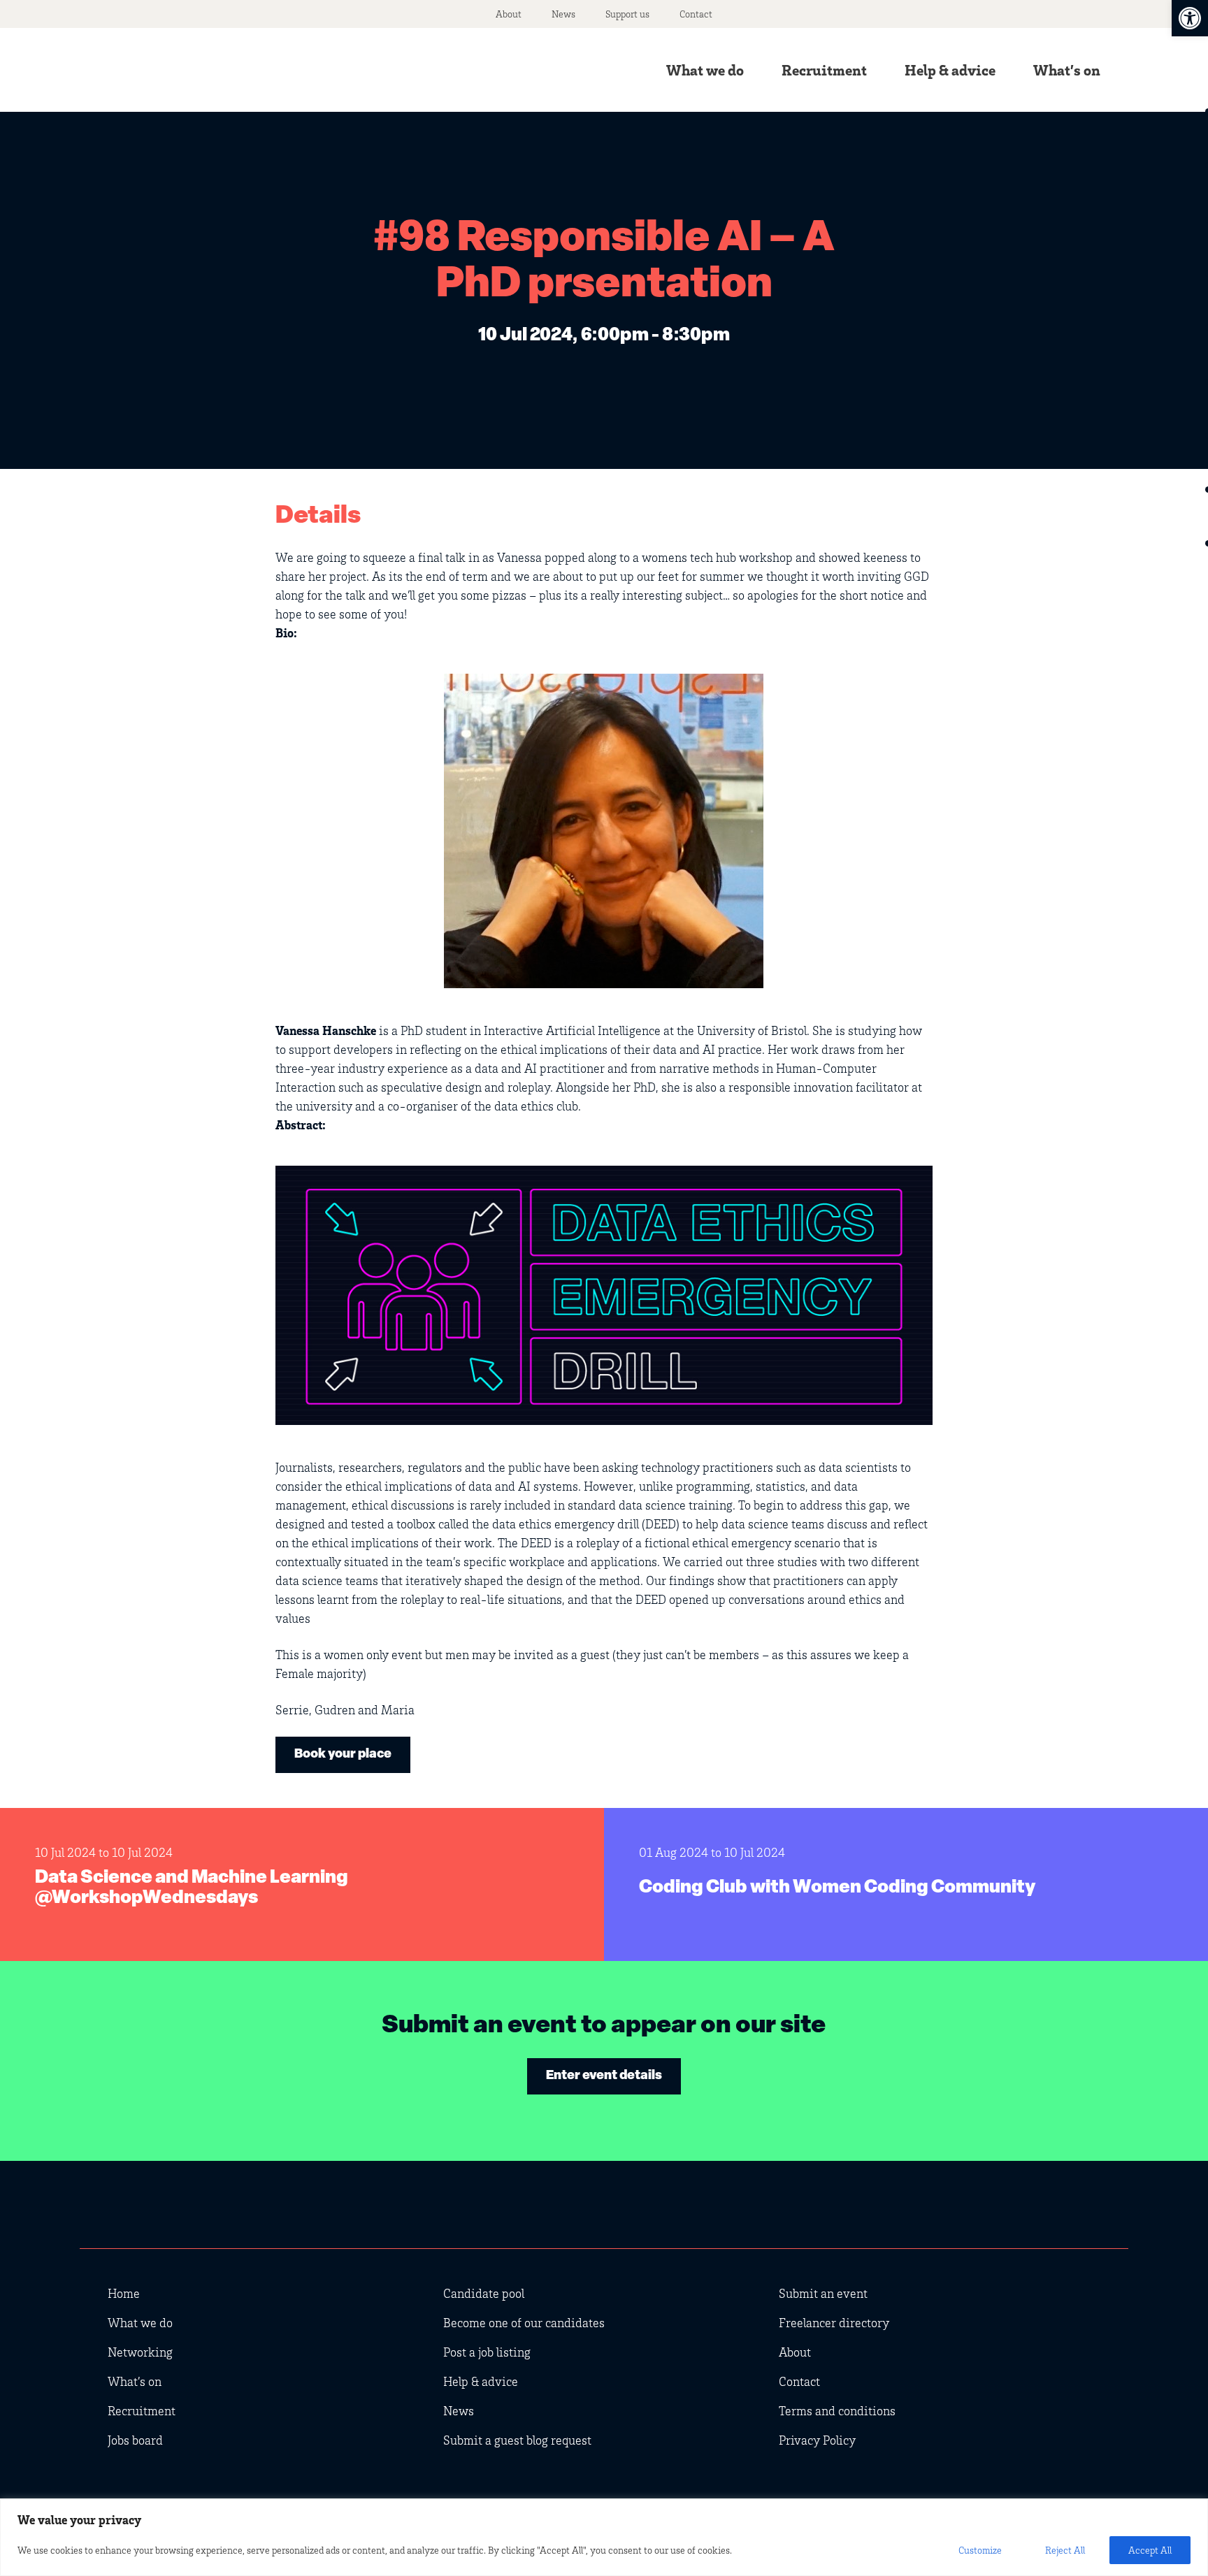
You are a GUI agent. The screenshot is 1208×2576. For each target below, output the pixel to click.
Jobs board (135, 2440)
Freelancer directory (834, 2322)
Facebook (1086, 2213)
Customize (980, 2550)
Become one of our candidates (524, 2322)
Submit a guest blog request (517, 2440)
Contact (696, 14)
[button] (1190, 18)
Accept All (1150, 2550)
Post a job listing (487, 2352)
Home (124, 2293)
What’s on (1067, 70)
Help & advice (950, 70)
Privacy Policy (817, 2440)
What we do (705, 70)
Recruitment (824, 70)
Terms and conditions (837, 2410)
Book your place (343, 1755)
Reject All (1065, 2550)
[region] (604, 2537)
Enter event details (604, 2076)
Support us (627, 14)
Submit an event (823, 2293)
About (509, 14)
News (563, 14)
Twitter (1002, 2213)
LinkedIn (1044, 2213)
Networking (140, 2352)
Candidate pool (484, 2293)
